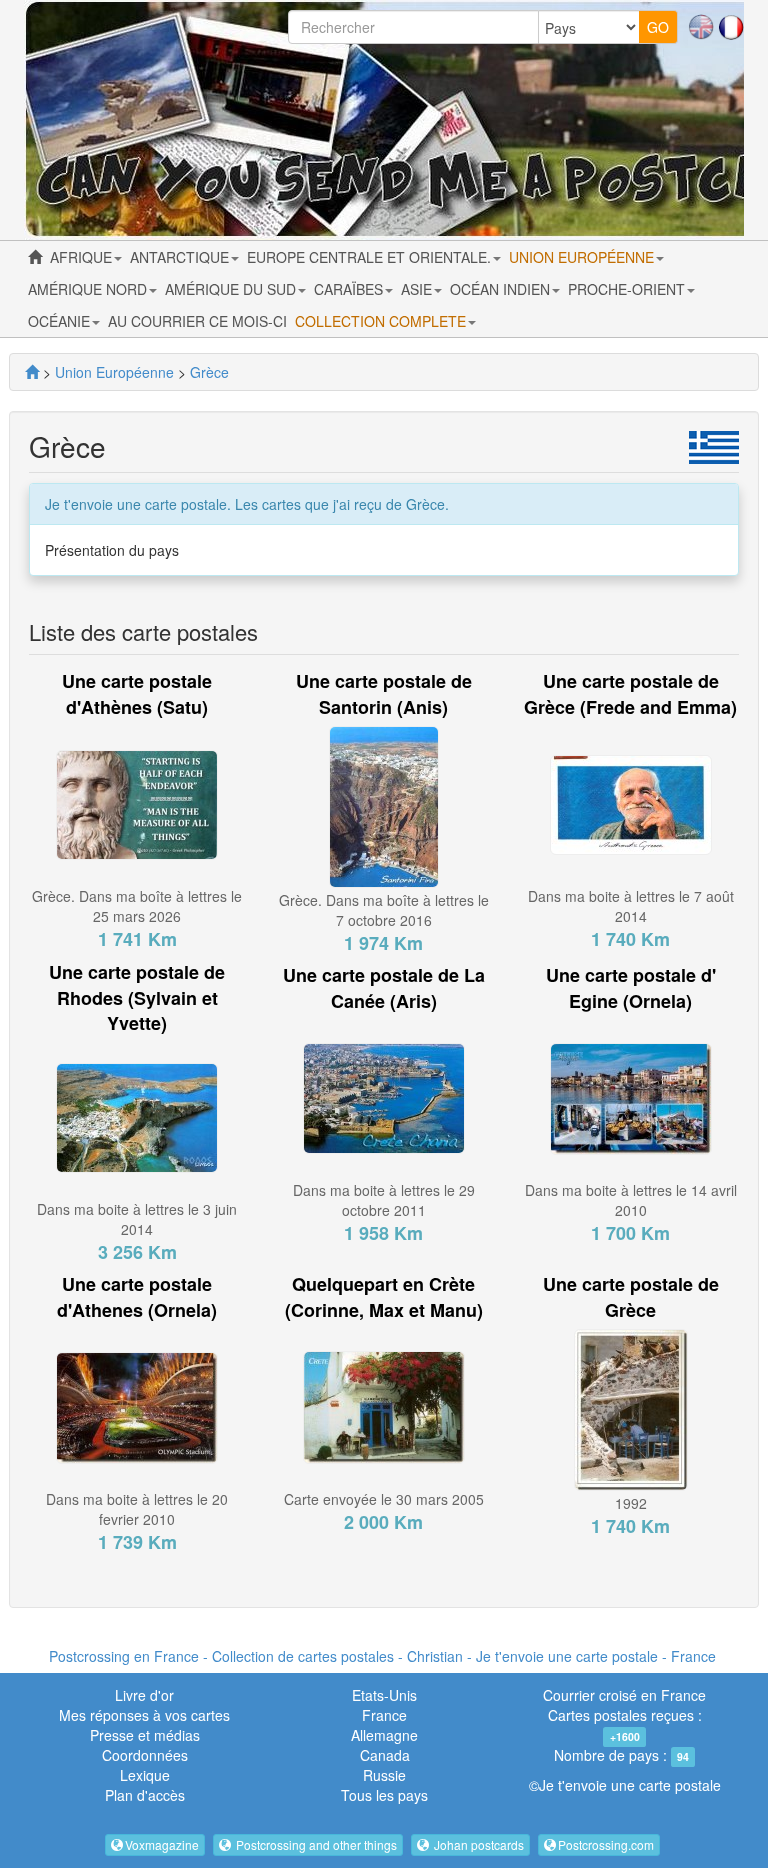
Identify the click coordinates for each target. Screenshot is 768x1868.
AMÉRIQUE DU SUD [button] (232, 289)
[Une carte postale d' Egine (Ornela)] (631, 1097)
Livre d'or (144, 1695)
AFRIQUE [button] (83, 257)
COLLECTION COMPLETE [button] (382, 321)
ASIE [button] (418, 289)
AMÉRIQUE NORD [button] (89, 289)
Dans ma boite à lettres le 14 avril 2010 (631, 1200)
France (384, 1715)
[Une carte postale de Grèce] (631, 1407)
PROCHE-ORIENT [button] (628, 289)
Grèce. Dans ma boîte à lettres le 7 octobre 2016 (384, 910)
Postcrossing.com (606, 1844)
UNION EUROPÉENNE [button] (583, 257)
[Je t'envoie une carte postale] (32, 372)
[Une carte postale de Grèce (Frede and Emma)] (631, 803)
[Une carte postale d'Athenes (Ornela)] (137, 1405)
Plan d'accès (145, 1795)
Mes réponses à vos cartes (144, 1715)
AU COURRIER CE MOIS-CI (197, 321)
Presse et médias (145, 1735)
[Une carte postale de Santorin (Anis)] (384, 805)
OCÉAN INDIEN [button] (502, 289)
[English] (701, 25)
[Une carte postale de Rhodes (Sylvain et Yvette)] (137, 1116)
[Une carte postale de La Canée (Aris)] (384, 1097)
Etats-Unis (384, 1695)
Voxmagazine (162, 1844)
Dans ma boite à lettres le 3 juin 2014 (137, 1219)
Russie (384, 1775)
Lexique (145, 1775)
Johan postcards (477, 1844)
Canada (385, 1755)
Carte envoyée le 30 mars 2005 (384, 1499)
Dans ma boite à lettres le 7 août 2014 (631, 906)
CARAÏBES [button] (350, 289)
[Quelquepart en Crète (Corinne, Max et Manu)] (384, 1405)
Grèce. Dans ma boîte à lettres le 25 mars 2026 (137, 906)
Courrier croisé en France (624, 1695)
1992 (631, 1503)
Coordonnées (145, 1755)
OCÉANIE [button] (61, 321)
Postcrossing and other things (315, 1844)
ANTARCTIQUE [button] (181, 257)
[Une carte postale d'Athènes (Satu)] (137, 803)
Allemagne (384, 1735)
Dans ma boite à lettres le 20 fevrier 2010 (137, 1509)
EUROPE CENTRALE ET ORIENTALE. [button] (371, 257)
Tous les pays (384, 1795)
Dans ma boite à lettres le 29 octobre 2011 (384, 1200)
